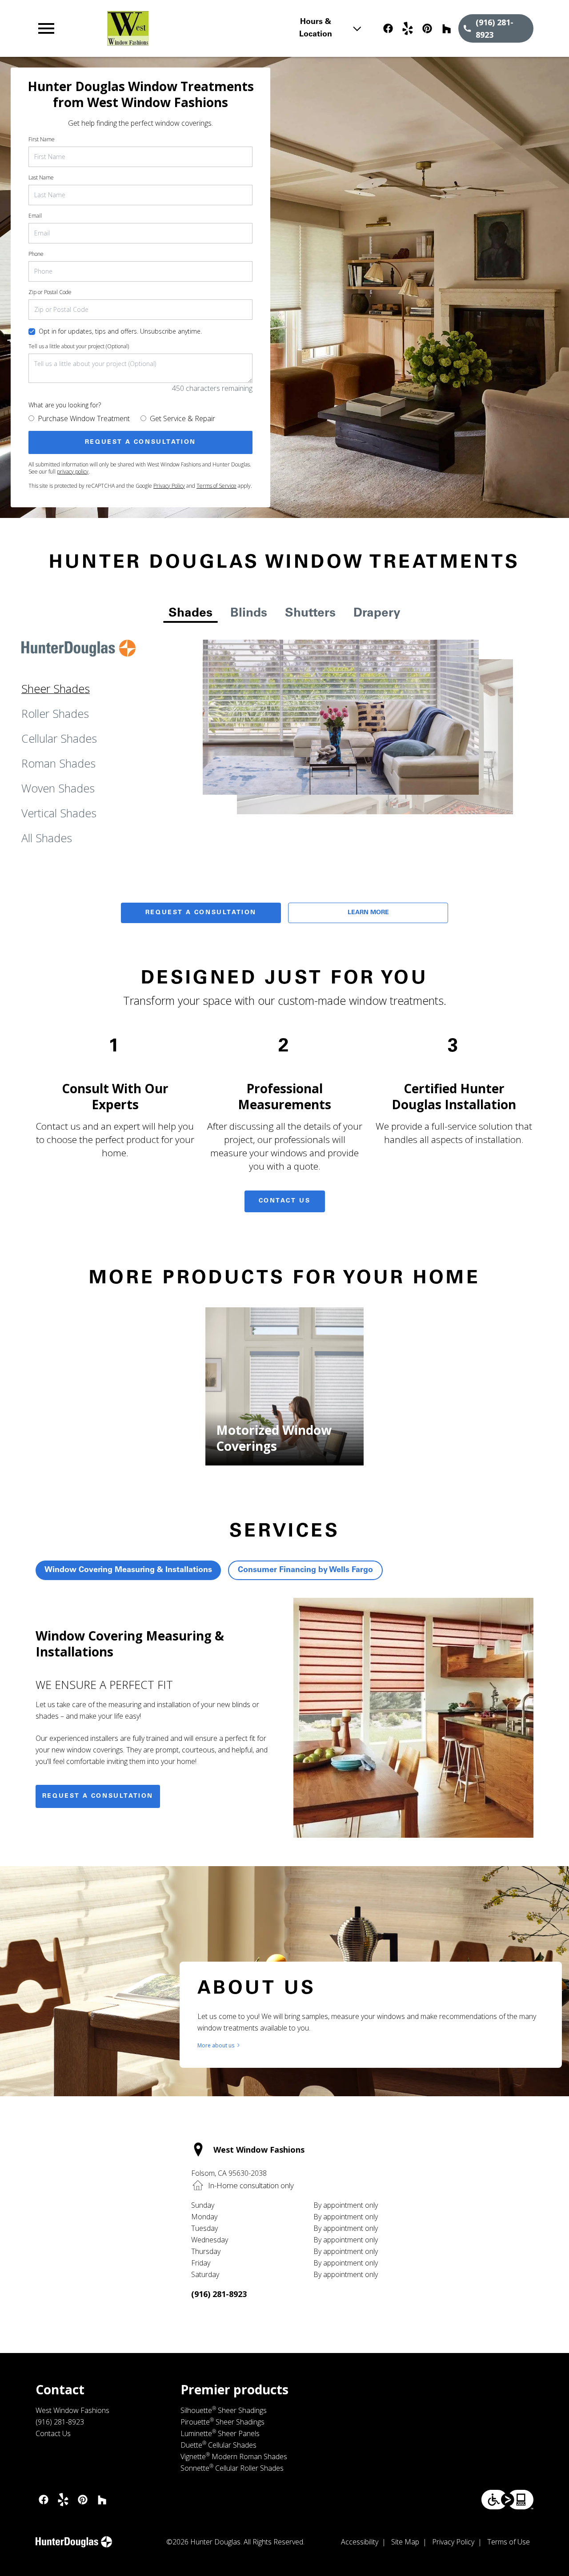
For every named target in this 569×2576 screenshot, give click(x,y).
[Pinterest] (427, 28)
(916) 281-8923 (219, 2294)
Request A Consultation (201, 913)
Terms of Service (216, 486)
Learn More (368, 913)
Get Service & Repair (182, 418)
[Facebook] (388, 28)
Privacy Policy (169, 486)
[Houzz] (447, 28)
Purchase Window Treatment (84, 418)
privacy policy (73, 472)
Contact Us (285, 1201)
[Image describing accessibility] (507, 2500)
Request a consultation (98, 1796)
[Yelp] (408, 28)
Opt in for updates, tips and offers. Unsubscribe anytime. (120, 331)
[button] (46, 28)
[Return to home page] (188, 28)
